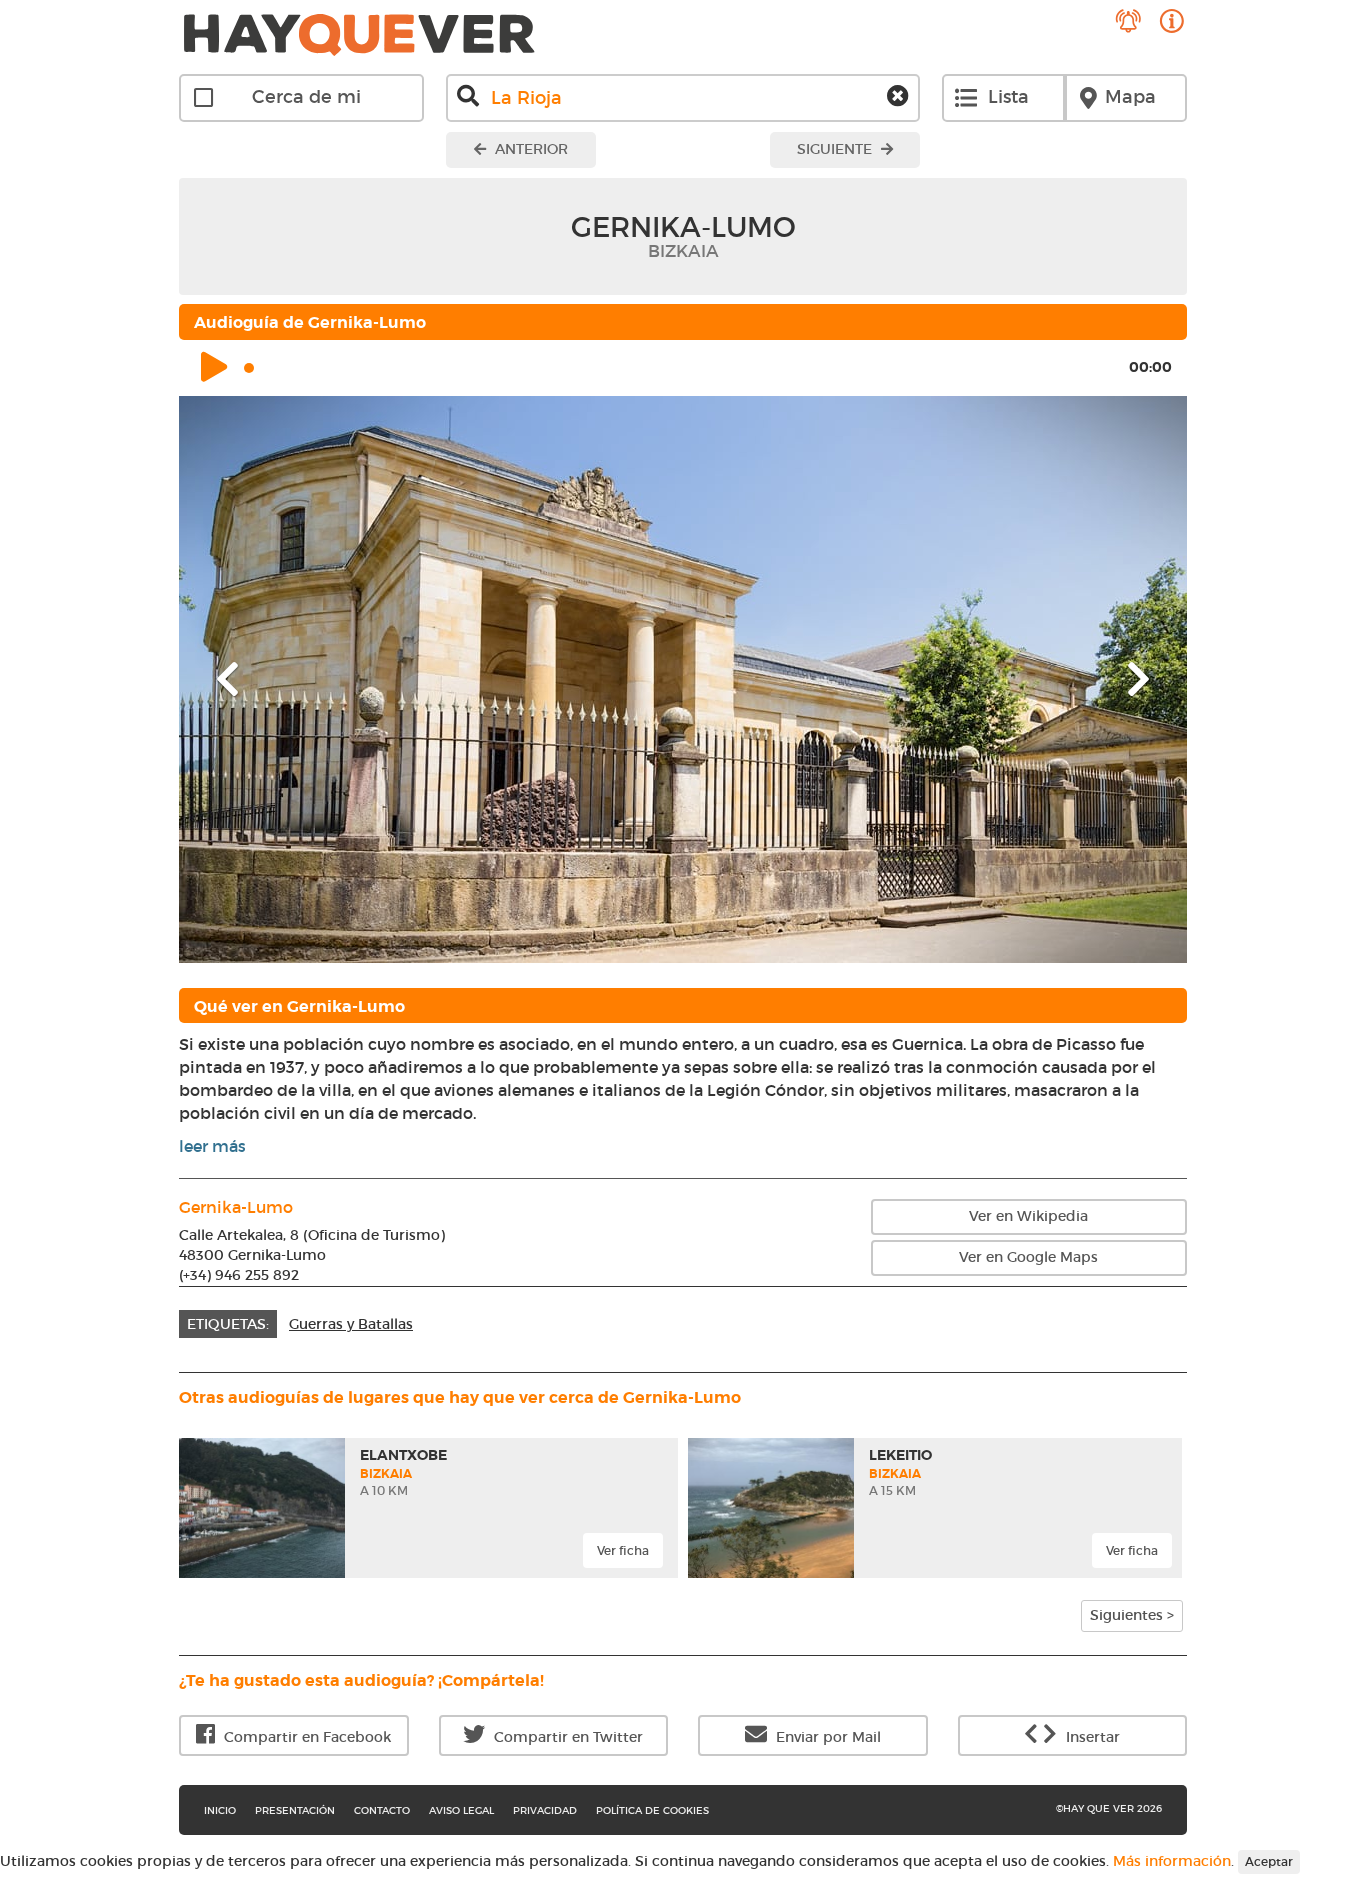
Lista (1008, 97)
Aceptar (1269, 1861)
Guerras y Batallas (351, 1324)
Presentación (295, 1810)
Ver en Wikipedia (1028, 1216)
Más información (1172, 1861)
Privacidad (545, 1810)
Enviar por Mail (826, 1737)
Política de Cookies (652, 1810)
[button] (254, 679)
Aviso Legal (461, 1810)
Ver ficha (623, 1550)
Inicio (220, 1810)
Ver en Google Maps (1028, 1257)
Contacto (382, 1810)
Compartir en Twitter (566, 1737)
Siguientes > (1132, 1615)
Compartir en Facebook (305, 1737)
